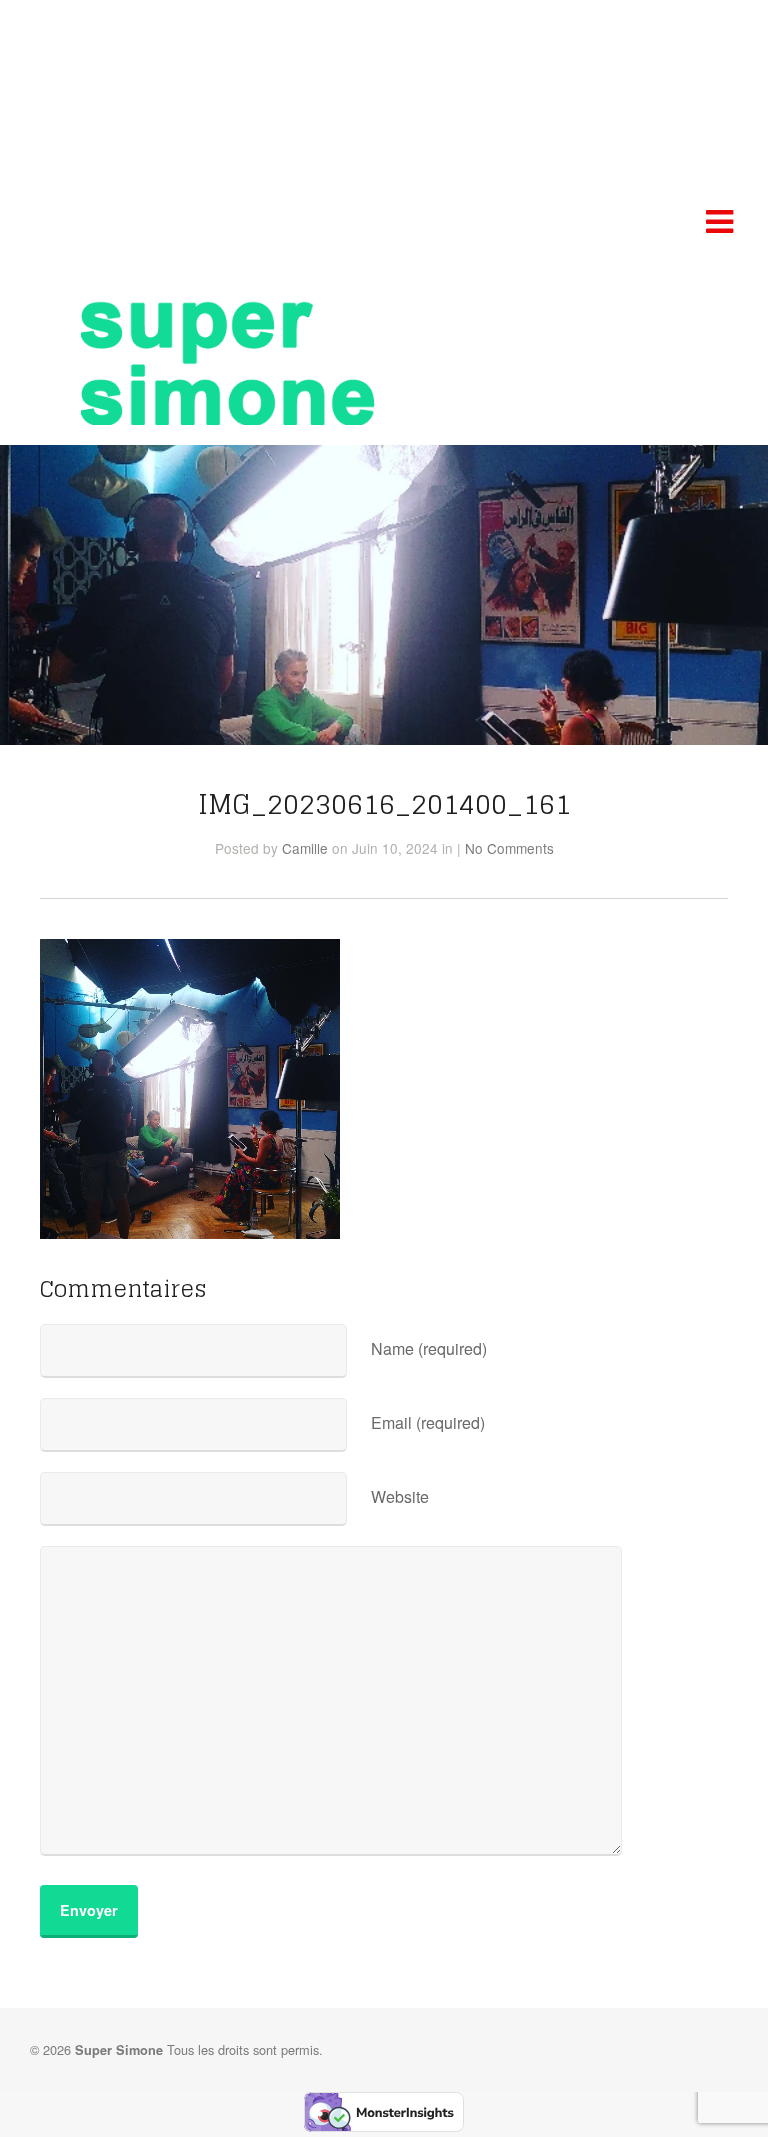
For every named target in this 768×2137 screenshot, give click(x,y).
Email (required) (428, 1422)
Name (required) (429, 1348)
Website (400, 1496)
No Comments (509, 848)
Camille (305, 848)
